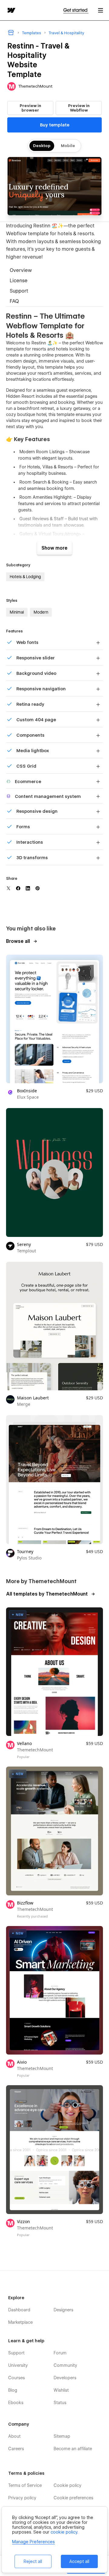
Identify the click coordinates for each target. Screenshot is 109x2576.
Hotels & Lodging (25, 577)
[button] (101, 10)
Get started (76, 10)
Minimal (17, 612)
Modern (41, 612)
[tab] (54, 271)
